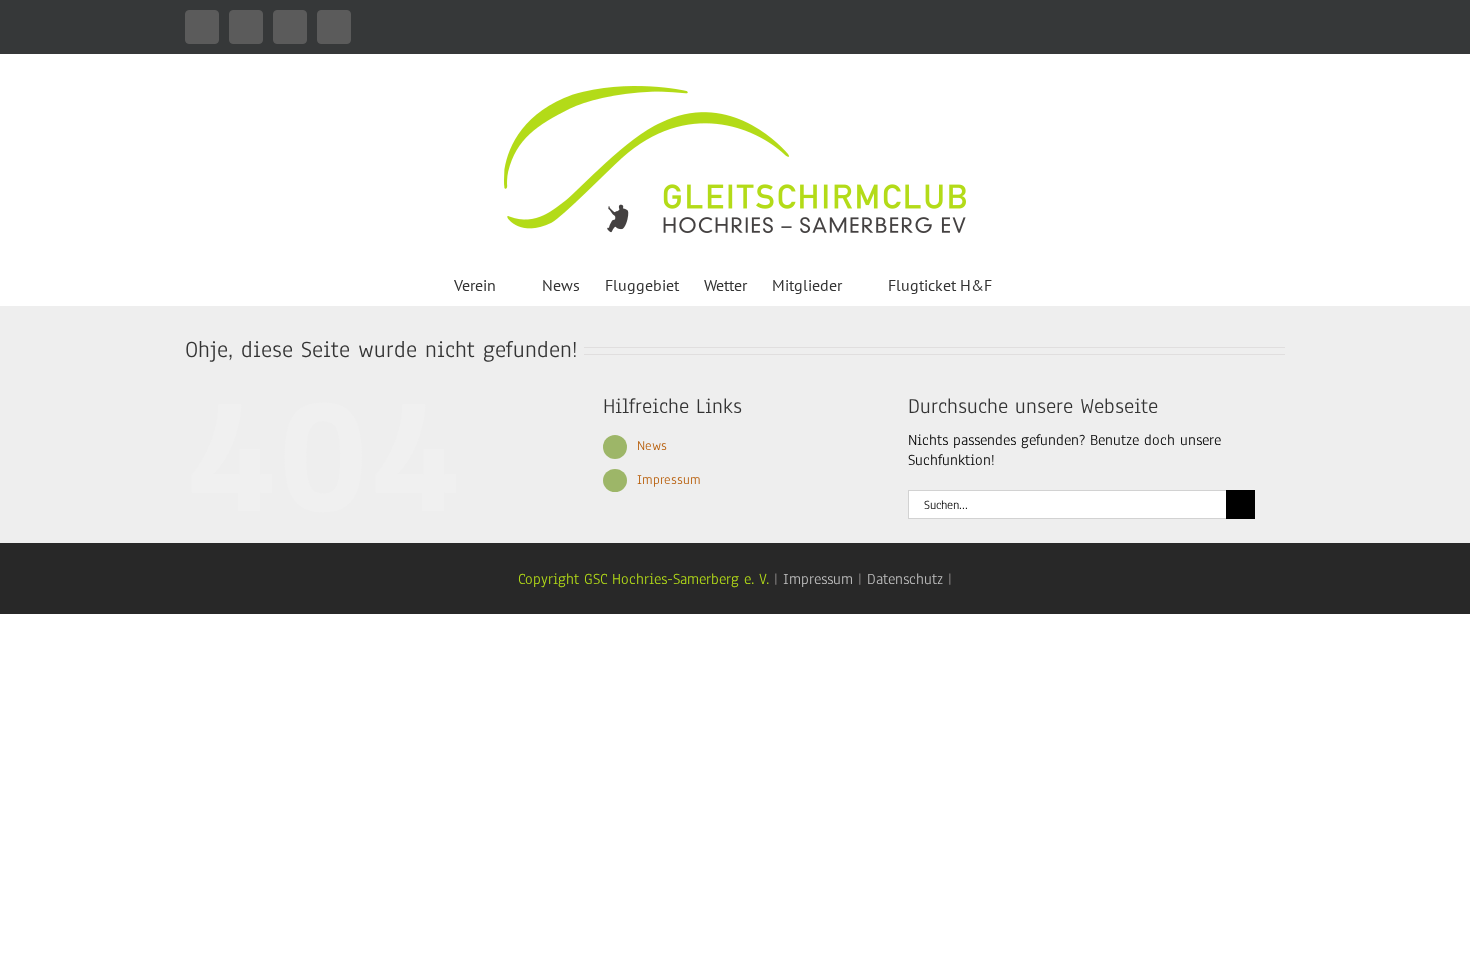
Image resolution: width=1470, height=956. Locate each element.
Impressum (669, 480)
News (652, 446)
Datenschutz (905, 579)
